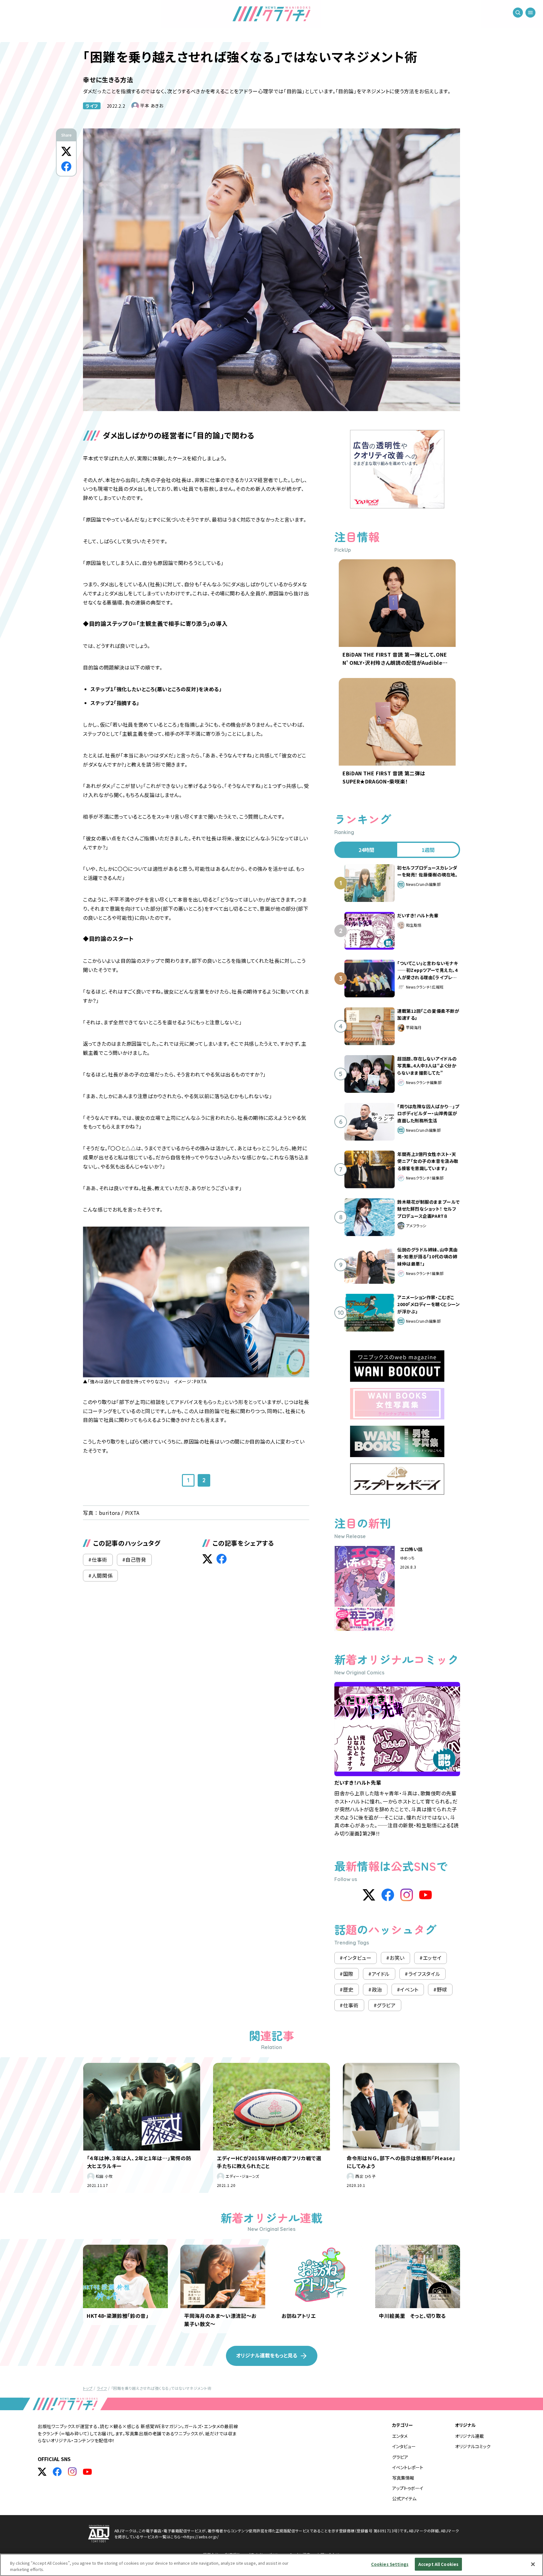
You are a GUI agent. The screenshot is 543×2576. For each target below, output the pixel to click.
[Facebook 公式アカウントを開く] (57, 2472)
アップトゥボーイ (408, 2488)
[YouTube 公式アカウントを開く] (87, 2472)
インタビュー (404, 2446)
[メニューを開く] (530, 13)
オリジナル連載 (469, 2436)
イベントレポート (408, 2467)
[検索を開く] (518, 13)
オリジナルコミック (473, 2446)
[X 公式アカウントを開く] (42, 2472)
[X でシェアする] (66, 151)
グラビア (400, 2457)
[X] (369, 1895)
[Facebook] (388, 1895)
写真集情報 (403, 2478)
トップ (88, 2388)
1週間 (428, 850)
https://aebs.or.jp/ (202, 2537)
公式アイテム (404, 2498)
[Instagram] (407, 1895)
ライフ (92, 106)
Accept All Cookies (438, 2564)
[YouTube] (425, 1895)
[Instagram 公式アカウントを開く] (72, 2472)
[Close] (533, 2564)
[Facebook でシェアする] (66, 166)
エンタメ (400, 2436)
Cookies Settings (390, 2564)
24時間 (366, 850)
